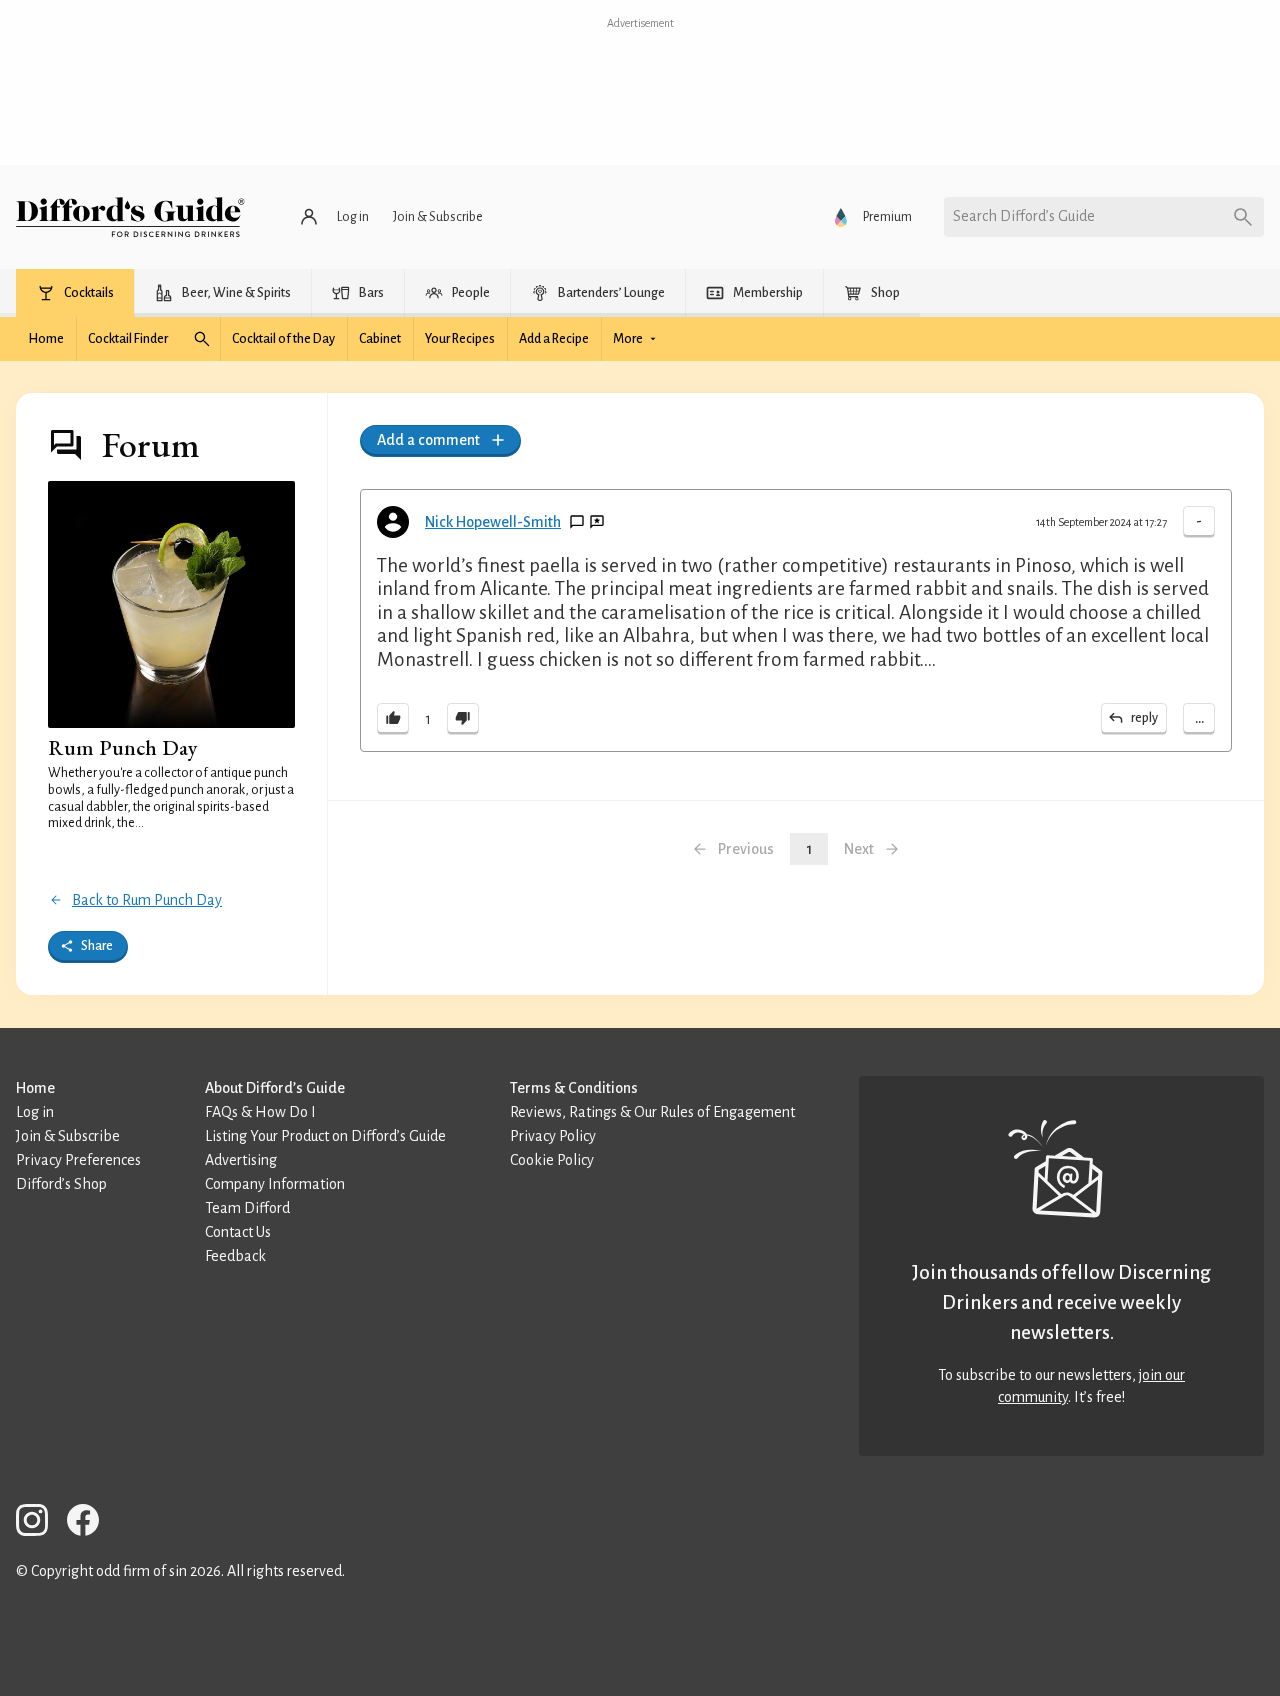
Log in (35, 1112)
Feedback (235, 1256)
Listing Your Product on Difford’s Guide (325, 1136)
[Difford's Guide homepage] (130, 217)
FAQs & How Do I (260, 1112)
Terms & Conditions (574, 1088)
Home (35, 1088)
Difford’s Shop (61, 1184)
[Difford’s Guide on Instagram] (40, 1523)
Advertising (241, 1160)
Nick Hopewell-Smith (493, 522)
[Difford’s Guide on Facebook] (91, 1523)
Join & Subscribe (68, 1136)
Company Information (275, 1184)
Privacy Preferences (78, 1160)
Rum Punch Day (123, 747)
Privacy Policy (553, 1136)
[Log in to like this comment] (393, 719)
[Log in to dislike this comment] (463, 719)
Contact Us (238, 1232)
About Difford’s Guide (275, 1088)
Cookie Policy (552, 1160)
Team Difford (247, 1208)
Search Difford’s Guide (1024, 216)
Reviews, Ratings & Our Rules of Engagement (652, 1112)
